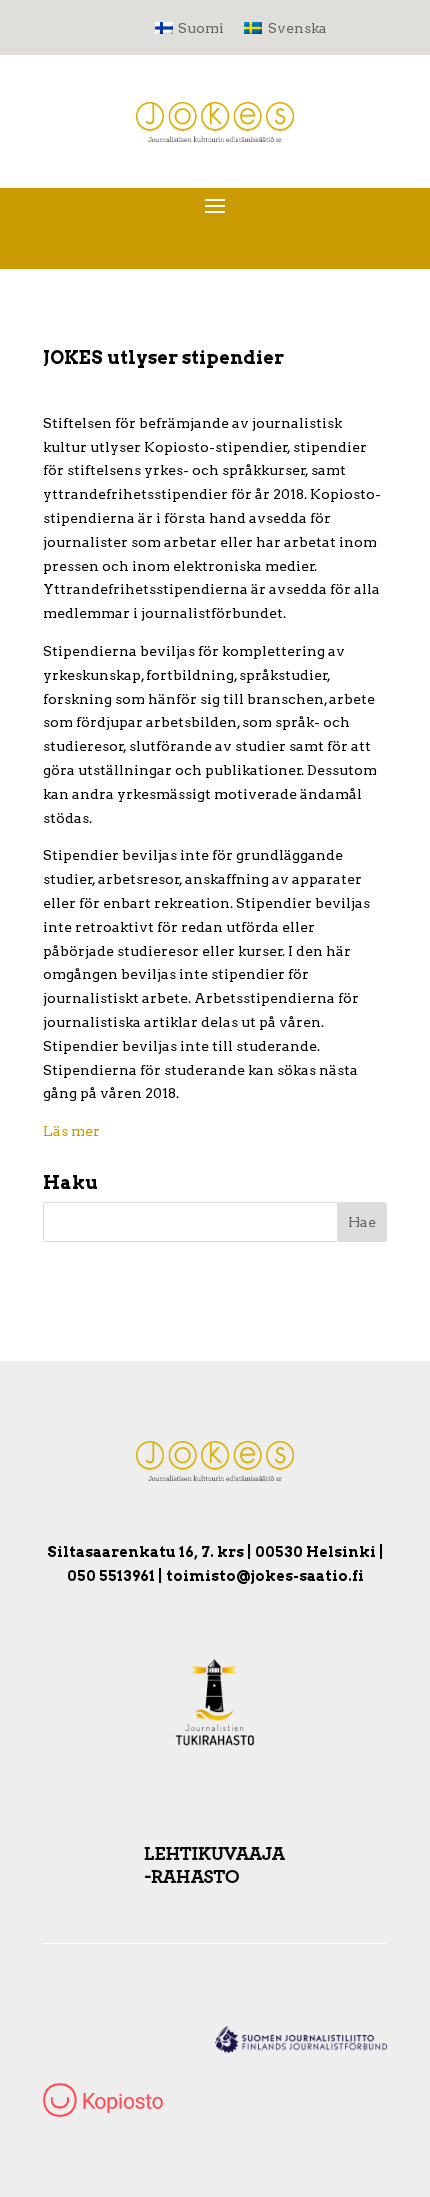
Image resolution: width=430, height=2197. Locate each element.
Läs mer (71, 1131)
